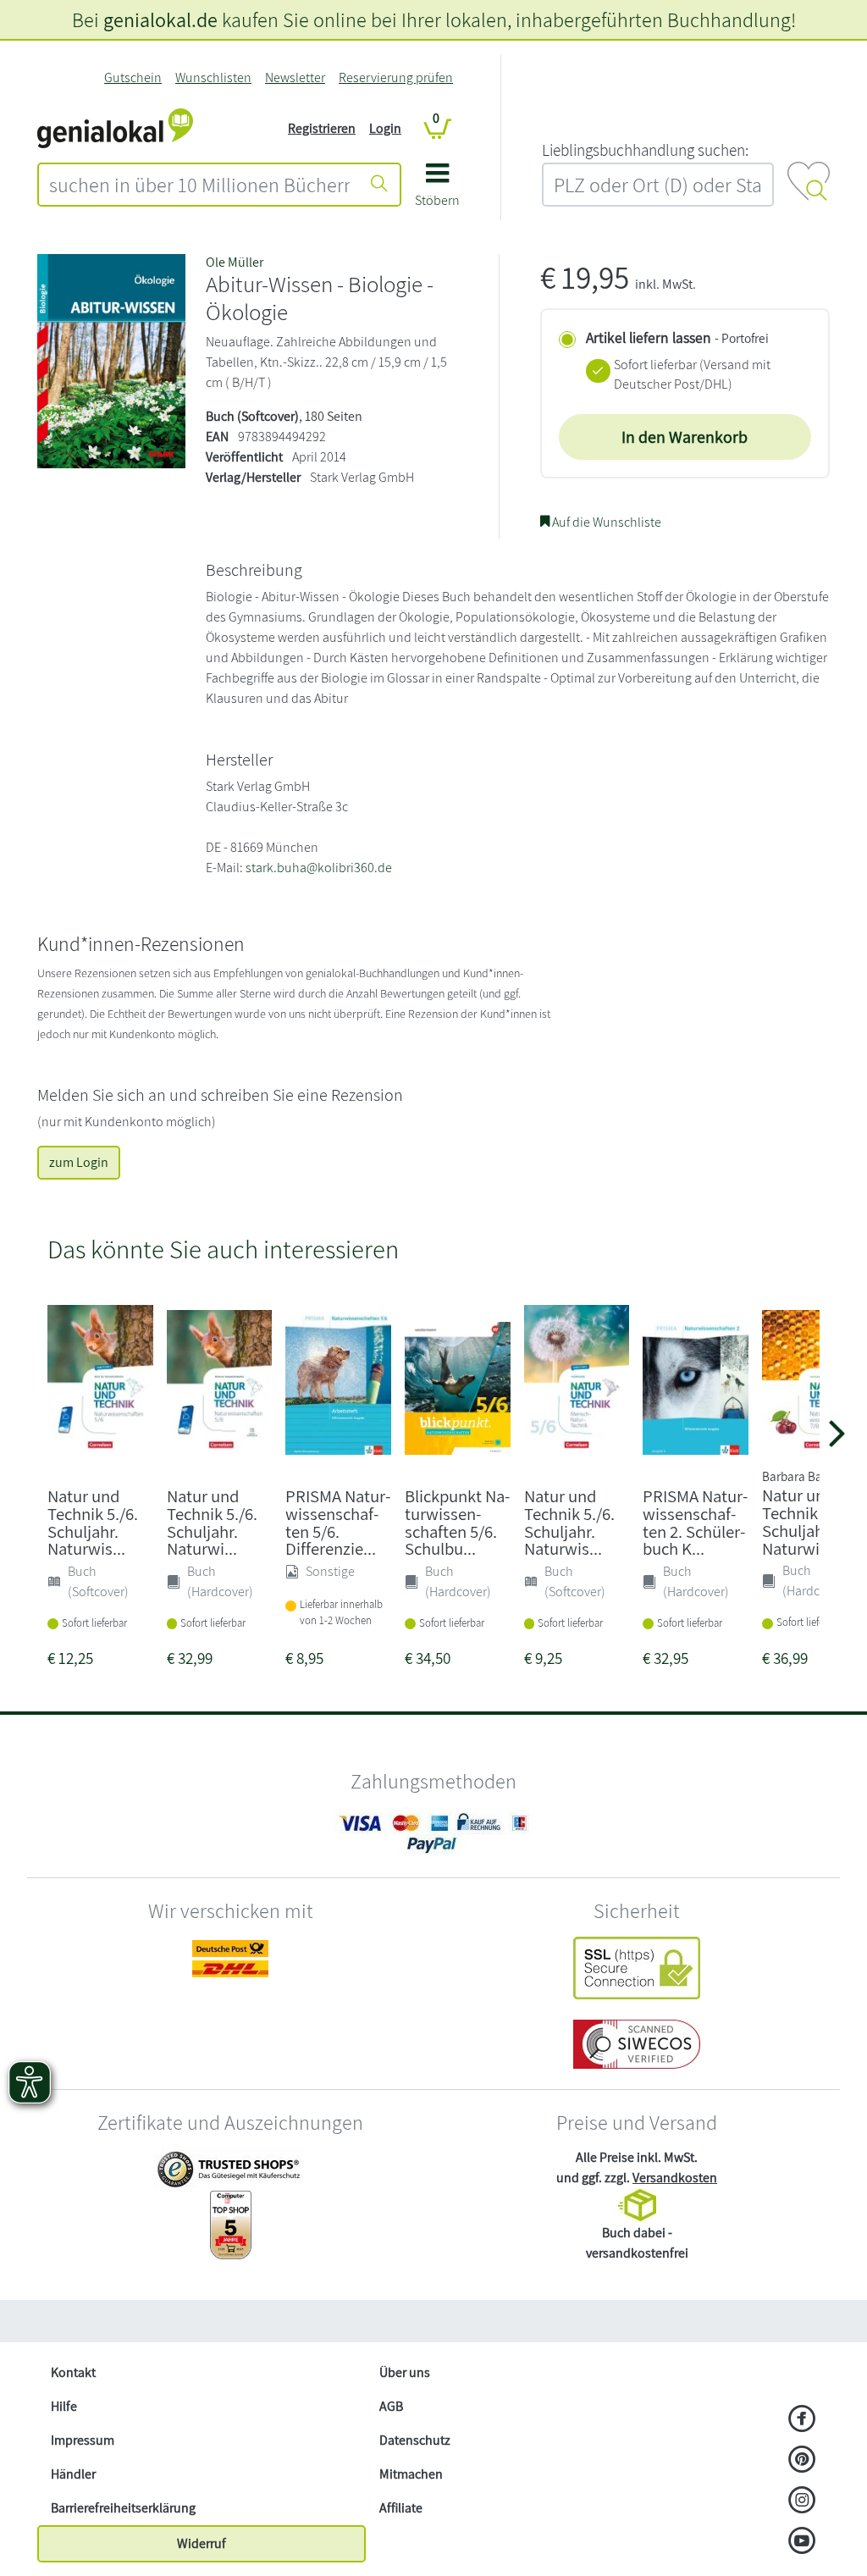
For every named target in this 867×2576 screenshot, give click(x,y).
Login (385, 128)
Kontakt (73, 2372)
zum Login (79, 1162)
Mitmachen (411, 2474)
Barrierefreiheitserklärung (123, 2508)
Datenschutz (415, 2440)
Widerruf (202, 2543)
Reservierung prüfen (396, 77)
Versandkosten (675, 2178)
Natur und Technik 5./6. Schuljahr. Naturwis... (93, 1522)
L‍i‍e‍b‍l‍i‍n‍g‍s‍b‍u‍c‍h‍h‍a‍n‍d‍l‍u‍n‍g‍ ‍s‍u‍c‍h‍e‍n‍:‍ (645, 150)
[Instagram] (802, 2501)
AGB (391, 2406)
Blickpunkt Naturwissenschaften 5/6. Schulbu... (457, 1522)
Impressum (83, 2440)
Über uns (405, 2372)
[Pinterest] (802, 2461)
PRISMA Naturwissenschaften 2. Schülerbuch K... (695, 1522)
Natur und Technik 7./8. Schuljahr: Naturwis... (807, 1521)
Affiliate (401, 2508)
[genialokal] (115, 127)
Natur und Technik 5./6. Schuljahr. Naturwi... (212, 1522)
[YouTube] (802, 2542)
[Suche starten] (379, 185)
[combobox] (199, 185)
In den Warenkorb (685, 437)
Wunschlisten (213, 77)
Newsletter (295, 77)
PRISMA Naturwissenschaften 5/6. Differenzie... (338, 1522)
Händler (73, 2474)
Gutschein (133, 77)
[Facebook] (802, 2420)
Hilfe (64, 2406)
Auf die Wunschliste (605, 522)
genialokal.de (160, 19)
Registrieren (322, 128)
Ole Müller (235, 262)
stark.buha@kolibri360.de (319, 868)
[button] (437, 191)
